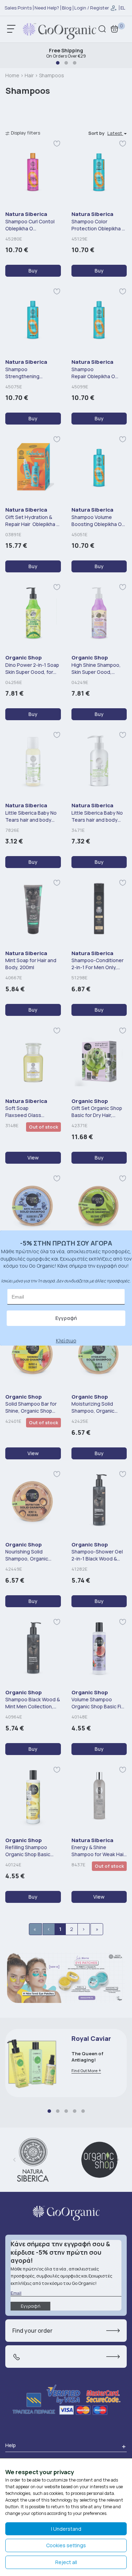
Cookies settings (66, 2545)
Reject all (66, 2562)
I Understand (66, 2529)
